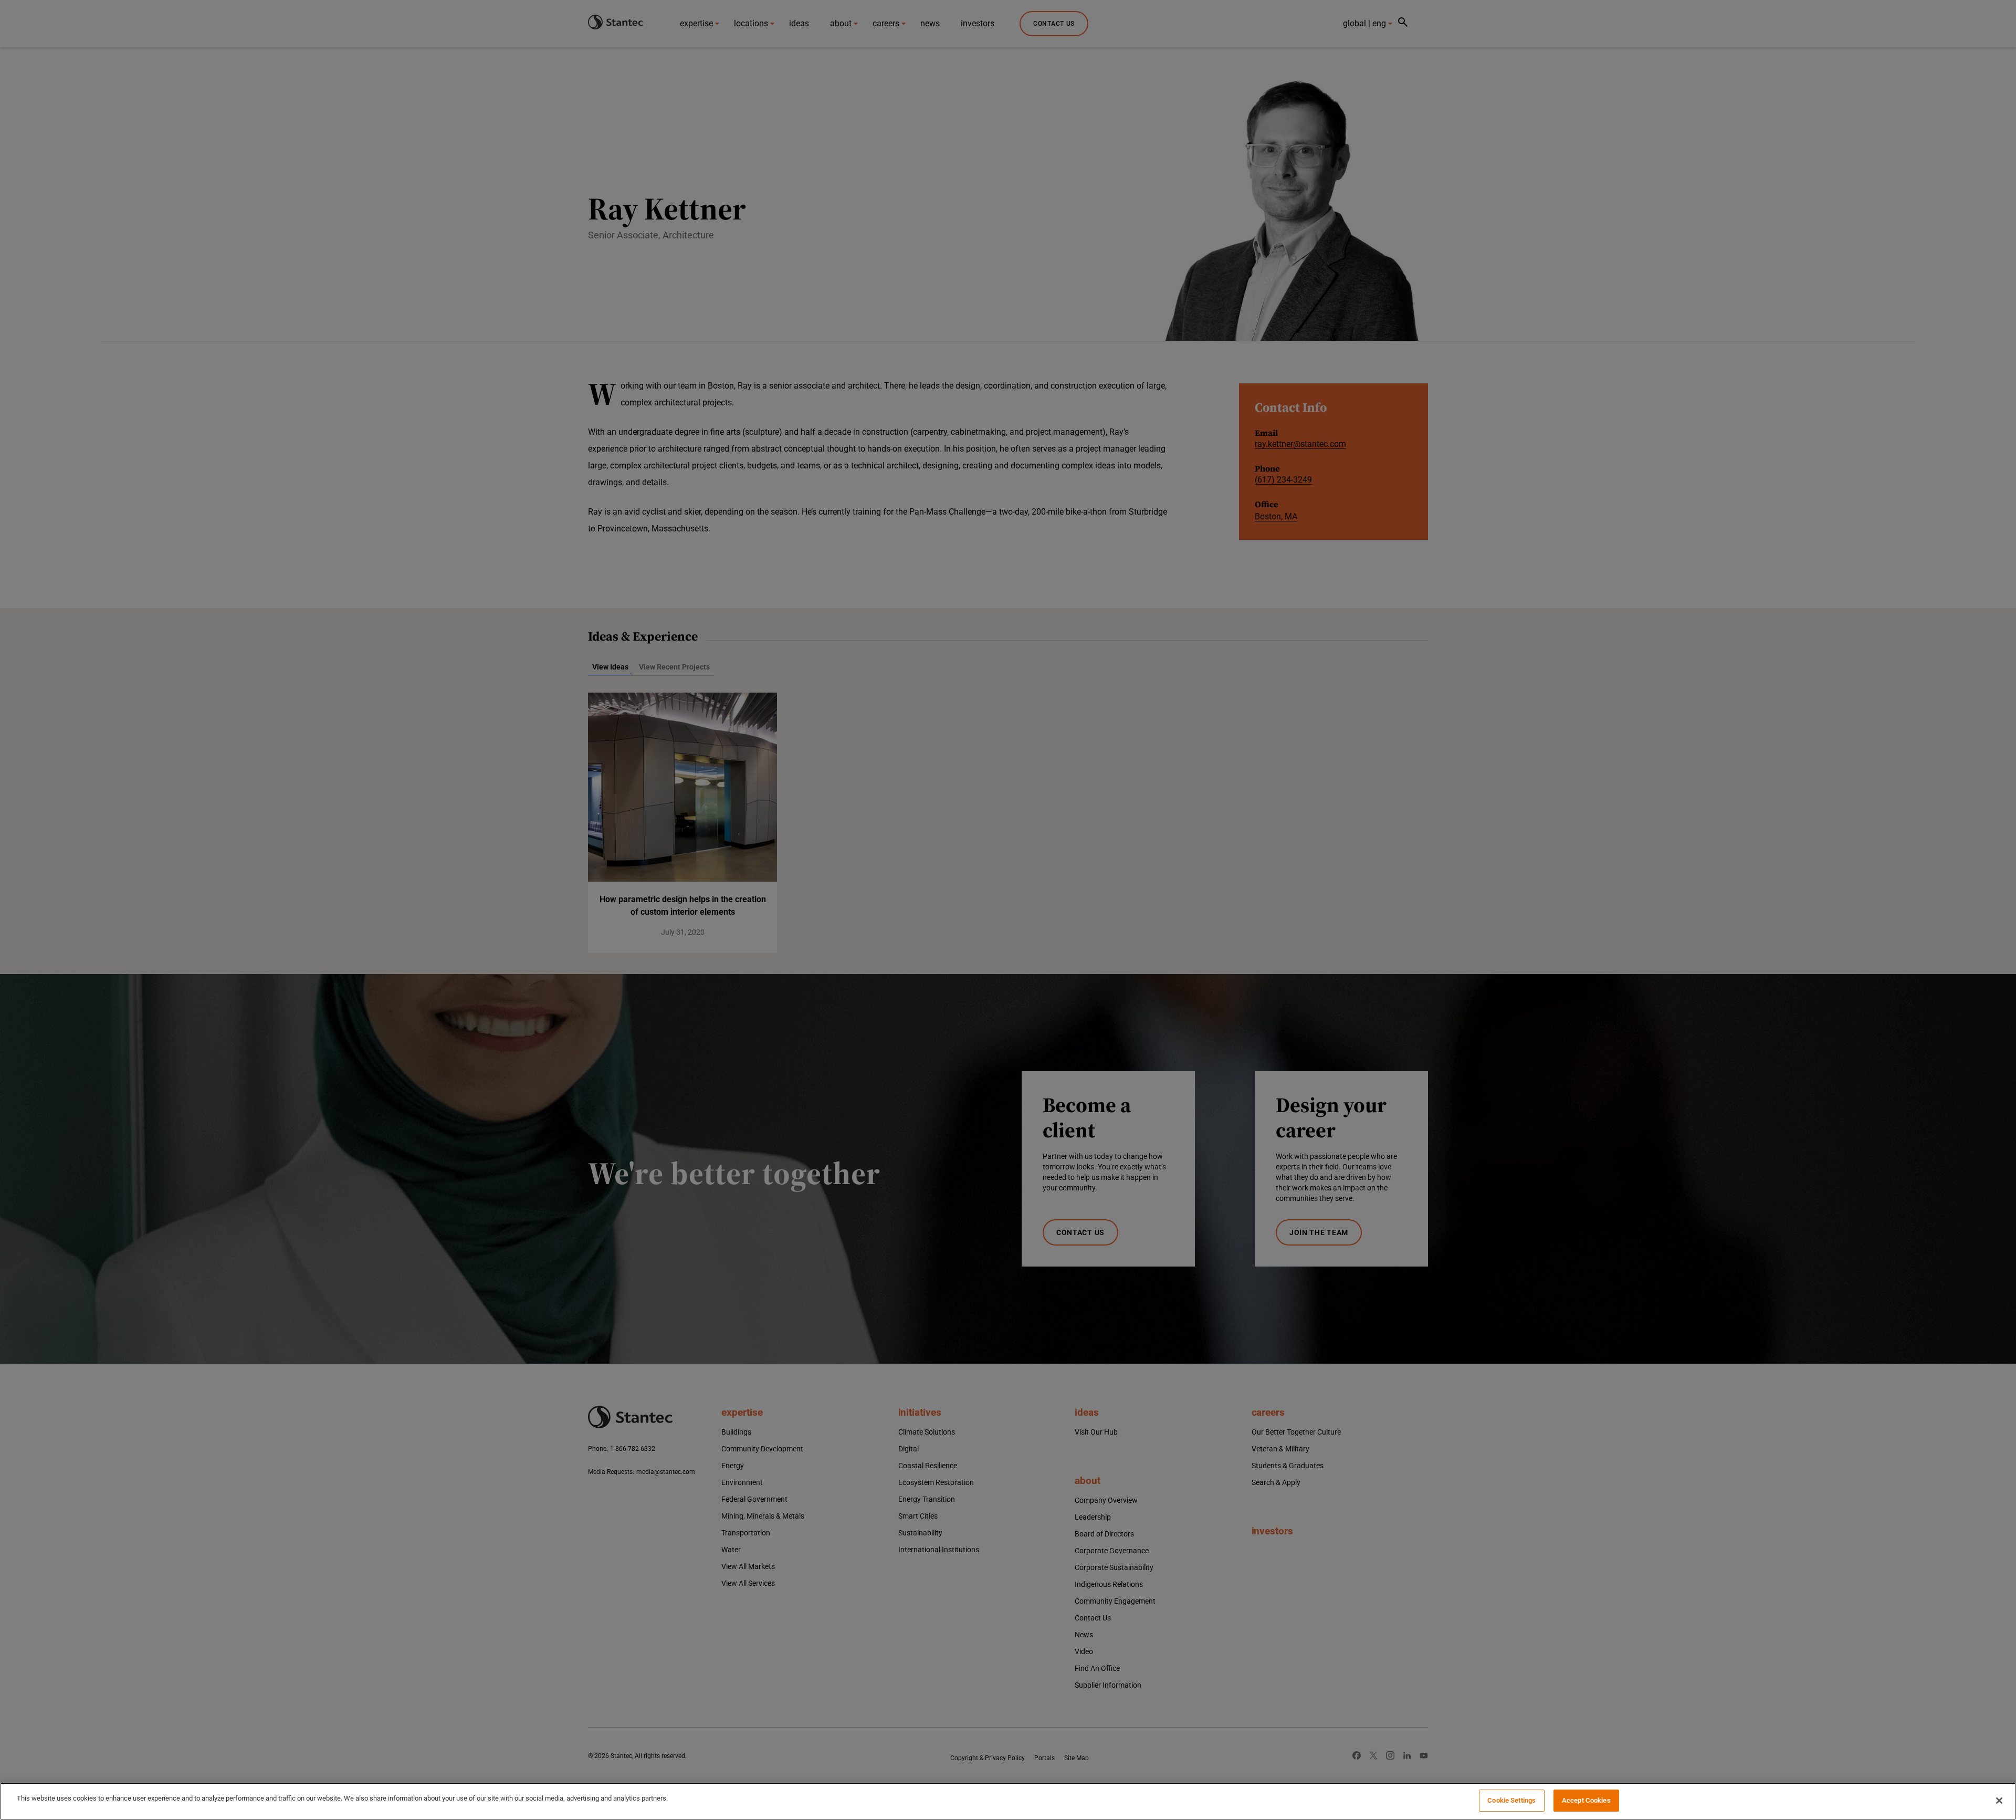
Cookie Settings (1511, 1800)
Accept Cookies (1586, 1800)
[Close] (1999, 1801)
